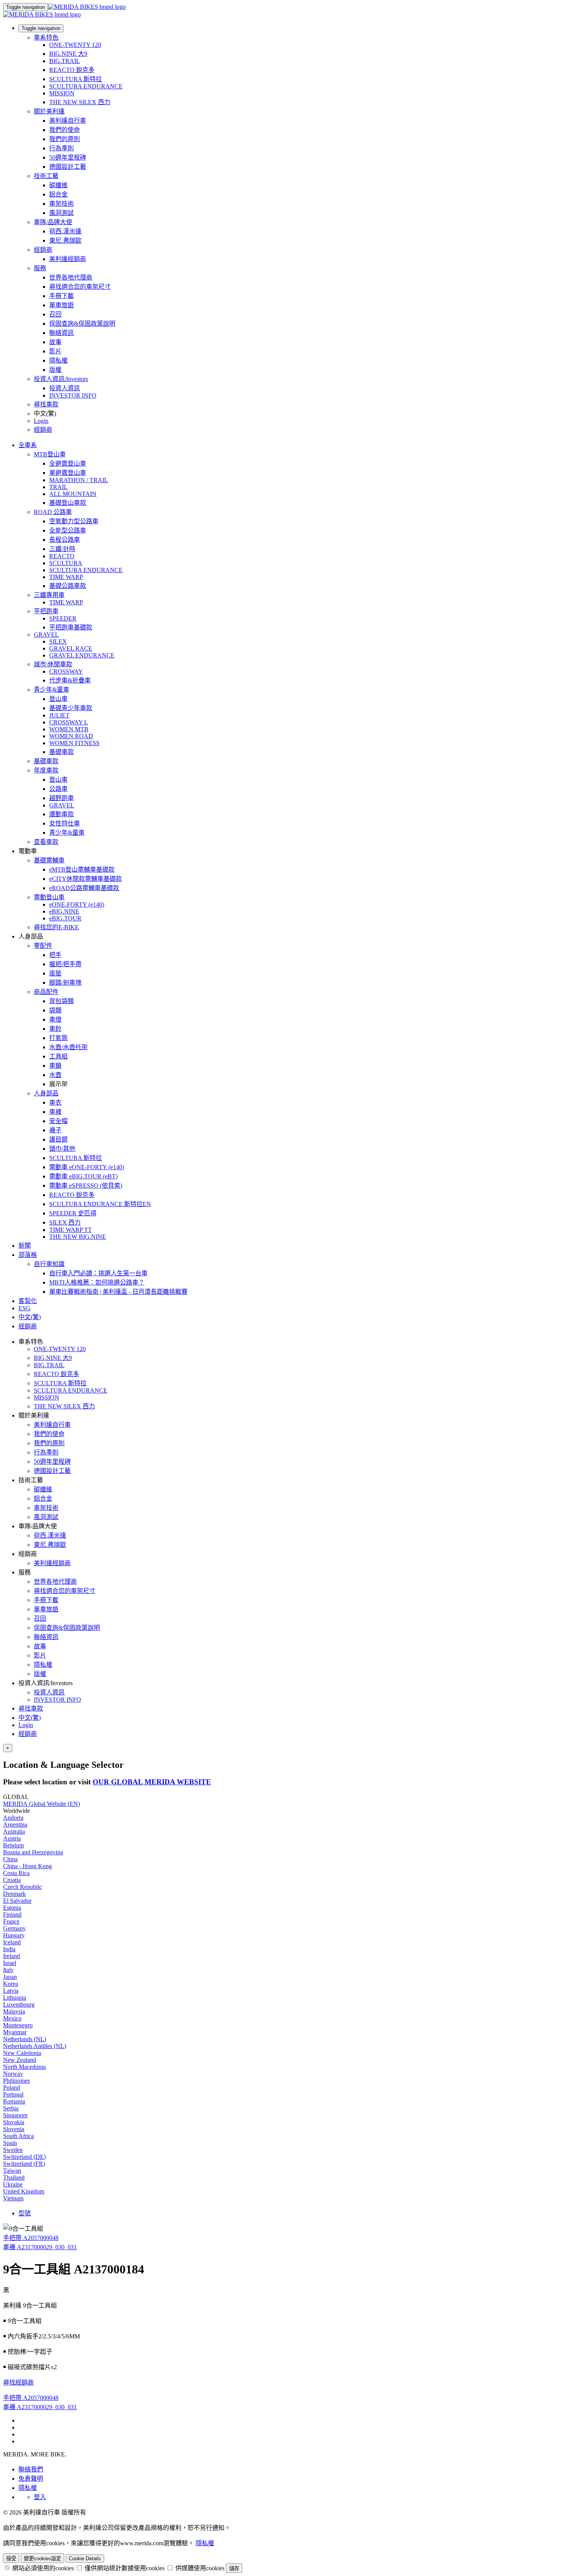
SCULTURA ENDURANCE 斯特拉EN (100, 1204)
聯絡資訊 (61, 333)
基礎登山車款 (68, 503)
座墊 (55, 973)
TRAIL (58, 487)
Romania (14, 2101)
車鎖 (55, 1066)
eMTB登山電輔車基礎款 (82, 869)
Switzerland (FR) (24, 2164)
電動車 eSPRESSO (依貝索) (86, 1186)
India (9, 1949)
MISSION (62, 93)
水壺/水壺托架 (68, 1047)
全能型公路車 (68, 530)
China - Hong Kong (27, 1866)
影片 (55, 351)
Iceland (12, 1942)
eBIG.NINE (64, 911)
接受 (11, 2559)
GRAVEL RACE (71, 648)
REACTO (62, 556)
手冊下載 (61, 296)
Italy (8, 1970)
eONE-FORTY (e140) (77, 904)
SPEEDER (63, 618)
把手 (55, 955)
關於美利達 (49, 111)
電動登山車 (49, 897)
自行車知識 (49, 1264)
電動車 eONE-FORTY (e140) (87, 1167)
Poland (12, 2088)
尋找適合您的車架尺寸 (80, 287)
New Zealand (20, 2060)
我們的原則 (65, 139)
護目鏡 (58, 1139)
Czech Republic (22, 1887)
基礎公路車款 (68, 586)
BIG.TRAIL (65, 61)
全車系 (28, 445)
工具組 (58, 1056)
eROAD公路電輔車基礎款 (84, 888)
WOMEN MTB (69, 729)
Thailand (14, 2177)
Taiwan (12, 2171)
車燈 (55, 1019)
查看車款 (46, 842)
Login (41, 421)
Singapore (15, 2115)
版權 (55, 370)
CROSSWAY (66, 671)
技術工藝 (46, 176)
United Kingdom (24, 2191)
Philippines (17, 2081)
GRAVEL (46, 635)
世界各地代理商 (71, 277)
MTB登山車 (50, 454)
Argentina (15, 1825)
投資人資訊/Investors (61, 379)
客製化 (28, 1301)
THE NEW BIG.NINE (78, 1237)
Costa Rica (16, 1873)
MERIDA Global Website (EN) (42, 1804)
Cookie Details (85, 2559)
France (11, 1921)
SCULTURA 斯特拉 (76, 79)
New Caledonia (22, 2053)
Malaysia (14, 2011)
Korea (11, 1984)
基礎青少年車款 (71, 708)
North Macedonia (24, 2067)
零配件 (43, 946)
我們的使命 (65, 130)
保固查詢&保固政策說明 (82, 324)
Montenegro (18, 2025)
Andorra (13, 1818)
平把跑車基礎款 (71, 627)
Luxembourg (19, 2004)
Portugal (13, 2094)
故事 (55, 342)
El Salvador (17, 1901)
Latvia (11, 1991)
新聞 (25, 1246)
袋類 (55, 1010)
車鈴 (55, 1029)
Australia (14, 1831)
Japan (10, 1977)
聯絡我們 (31, 2469)
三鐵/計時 (62, 549)
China (10, 1859)
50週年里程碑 (68, 157)
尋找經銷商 (18, 2382)
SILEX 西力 (65, 1222)
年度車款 (46, 770)
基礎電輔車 (49, 860)
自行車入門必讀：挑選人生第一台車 (98, 1273)
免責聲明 (31, 2479)
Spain (10, 2143)
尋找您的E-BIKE (56, 927)
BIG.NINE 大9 (68, 54)
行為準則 (61, 148)
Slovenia (14, 2129)
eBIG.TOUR (65, 918)
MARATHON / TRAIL (79, 480)
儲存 (234, 2569)
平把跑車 (46, 611)
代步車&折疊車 (70, 680)
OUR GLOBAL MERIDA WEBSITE (152, 1782)
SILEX (58, 642)
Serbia (11, 2108)
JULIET (59, 715)
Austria (12, 1838)
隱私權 (58, 360)
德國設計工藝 (68, 167)
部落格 (28, 1255)
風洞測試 (61, 213)
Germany (14, 1928)
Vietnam (13, 2198)
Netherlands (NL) (25, 2039)
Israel (10, 1963)
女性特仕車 (65, 823)
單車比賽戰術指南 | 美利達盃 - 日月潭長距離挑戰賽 (118, 1292)
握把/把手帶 (65, 964)
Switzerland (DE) (24, 2157)
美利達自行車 (68, 121)
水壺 (55, 1075)
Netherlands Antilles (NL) (35, 2046)
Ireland (12, 1956)
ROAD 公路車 (53, 512)
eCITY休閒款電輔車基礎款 (86, 879)
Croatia (12, 1880)
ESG (24, 1308)
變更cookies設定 (42, 2559)
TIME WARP (66, 577)
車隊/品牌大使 (53, 222)
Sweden (13, 2150)
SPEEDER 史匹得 (73, 1213)
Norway (13, 2074)
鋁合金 (58, 194)
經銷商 (43, 250)
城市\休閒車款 (53, 664)
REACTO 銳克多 (72, 70)
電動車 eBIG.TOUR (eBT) (83, 1176)
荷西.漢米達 (65, 231)
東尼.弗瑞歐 (65, 240)
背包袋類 (61, 1001)
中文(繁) (30, 1718)
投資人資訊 (65, 388)
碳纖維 (58, 185)
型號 (25, 2213)
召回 (55, 314)
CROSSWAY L (69, 722)
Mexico (12, 2018)
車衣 (55, 1102)
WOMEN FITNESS (74, 743)
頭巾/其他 (62, 1149)
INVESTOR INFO (73, 395)
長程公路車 (65, 540)
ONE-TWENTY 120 (75, 45)
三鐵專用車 (49, 595)
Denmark (14, 1894)
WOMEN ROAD (71, 736)
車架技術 (61, 204)
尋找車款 (46, 404)
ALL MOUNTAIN (73, 494)
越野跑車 (61, 798)
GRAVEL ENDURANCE (82, 655)
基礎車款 (61, 752)
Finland (12, 1915)
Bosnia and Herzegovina (33, 1852)
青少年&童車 (52, 690)
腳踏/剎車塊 (65, 983)
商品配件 (46, 992)
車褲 (55, 1112)
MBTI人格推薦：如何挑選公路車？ (97, 1282)
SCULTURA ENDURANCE (86, 86)
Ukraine (13, 2184)
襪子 (55, 1130)
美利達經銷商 (68, 259)
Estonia (12, 1908)
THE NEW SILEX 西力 (80, 102)
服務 (40, 268)
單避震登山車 (68, 473)
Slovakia (14, 2122)
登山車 (58, 699)
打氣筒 (58, 1038)
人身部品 (46, 1093)
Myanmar (15, 2032)
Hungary (14, 1935)
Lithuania (15, 1998)
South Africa (18, 2136)
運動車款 (61, 814)
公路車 (58, 789)
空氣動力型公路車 (74, 521)
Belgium (13, 1845)
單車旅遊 (61, 305)
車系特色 (46, 37)
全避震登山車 (68, 463)
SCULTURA (66, 563)
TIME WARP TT (71, 1230)
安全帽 (58, 1121)
